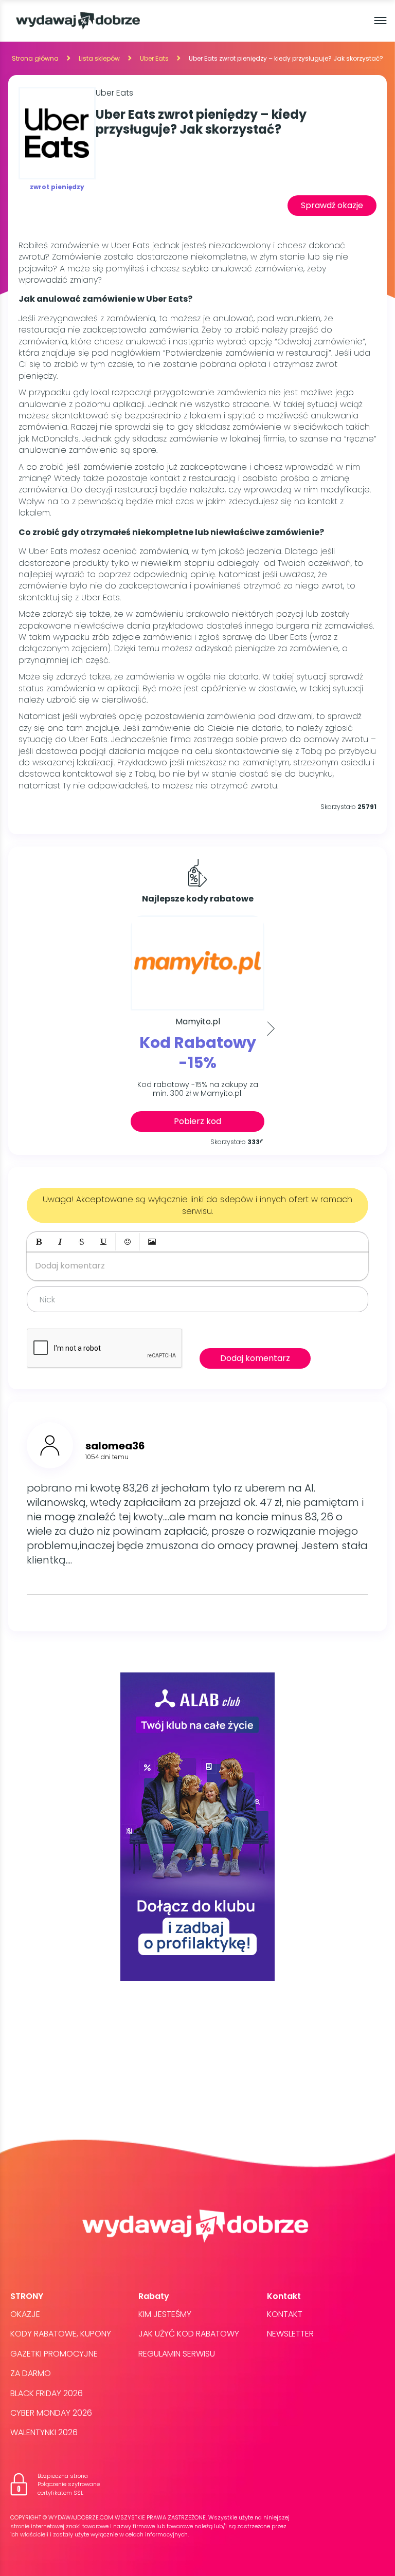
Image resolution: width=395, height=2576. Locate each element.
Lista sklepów (99, 58)
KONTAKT (285, 2314)
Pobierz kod (197, 1121)
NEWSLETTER (290, 2334)
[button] (39, 1242)
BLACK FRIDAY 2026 (47, 2393)
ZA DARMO (31, 2373)
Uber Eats (154, 58)
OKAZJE (25, 2314)
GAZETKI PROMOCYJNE (54, 2354)
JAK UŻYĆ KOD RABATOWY (189, 2334)
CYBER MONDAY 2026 (51, 2413)
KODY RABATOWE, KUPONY (61, 2334)
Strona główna (35, 58)
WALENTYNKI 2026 (44, 2432)
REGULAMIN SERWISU (177, 2354)
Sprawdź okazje (332, 205)
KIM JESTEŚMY (165, 2314)
